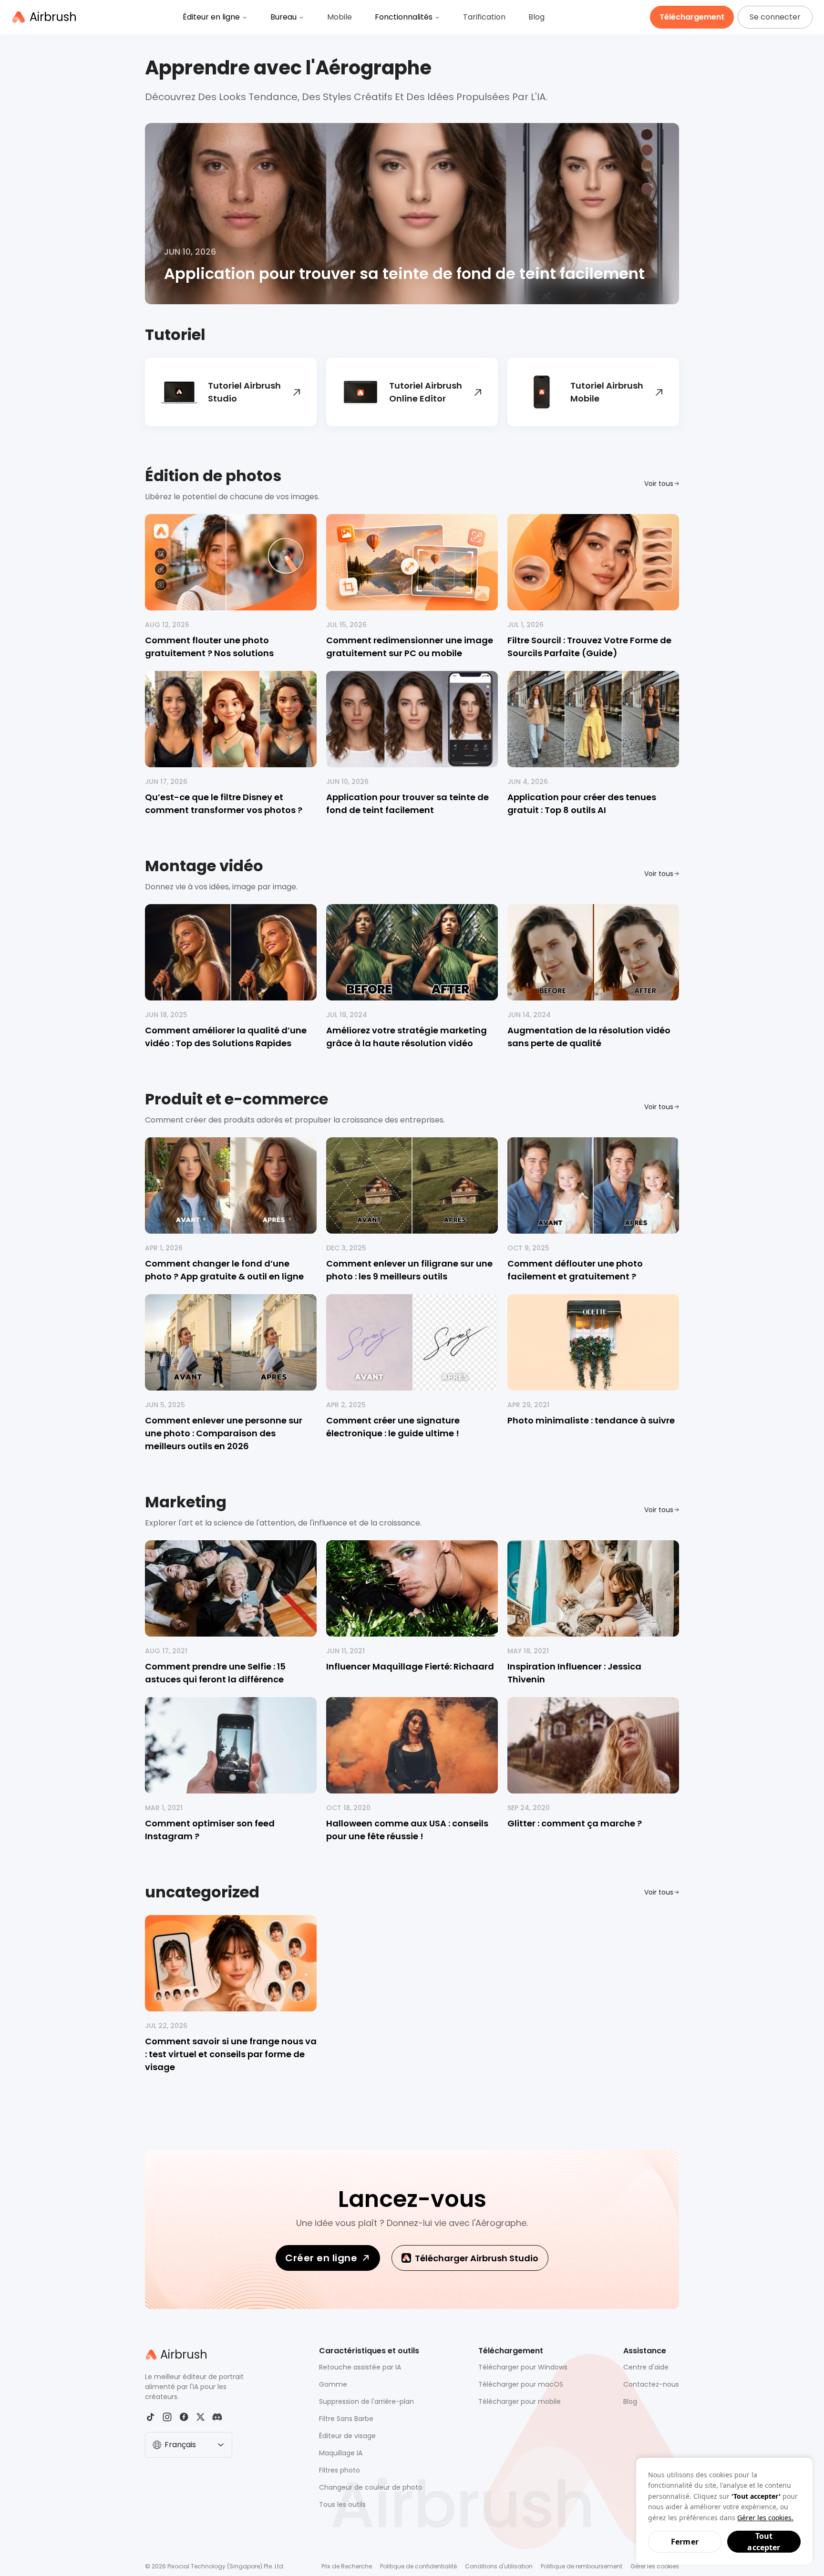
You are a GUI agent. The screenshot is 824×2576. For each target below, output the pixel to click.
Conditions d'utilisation (499, 2566)
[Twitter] (201, 2417)
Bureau (283, 17)
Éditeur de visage (347, 2436)
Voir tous (659, 484)
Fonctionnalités (404, 17)
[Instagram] (167, 2417)
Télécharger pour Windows (523, 2367)
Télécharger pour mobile (520, 2401)
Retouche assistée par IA (360, 2367)
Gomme (333, 2384)
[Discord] (217, 2417)
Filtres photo (340, 2470)
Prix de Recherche (347, 2566)
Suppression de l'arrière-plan (366, 2401)
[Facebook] (184, 2417)
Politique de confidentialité (418, 2566)
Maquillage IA (341, 2453)
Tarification (484, 17)
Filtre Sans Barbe (346, 2419)
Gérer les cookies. (765, 2518)
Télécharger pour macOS (521, 2384)
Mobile (340, 17)
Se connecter (775, 17)
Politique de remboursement (582, 2566)
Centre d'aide (646, 2367)
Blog (536, 17)
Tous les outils (342, 2504)
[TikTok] (150, 2417)
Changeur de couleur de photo (371, 2487)
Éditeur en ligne (211, 17)
